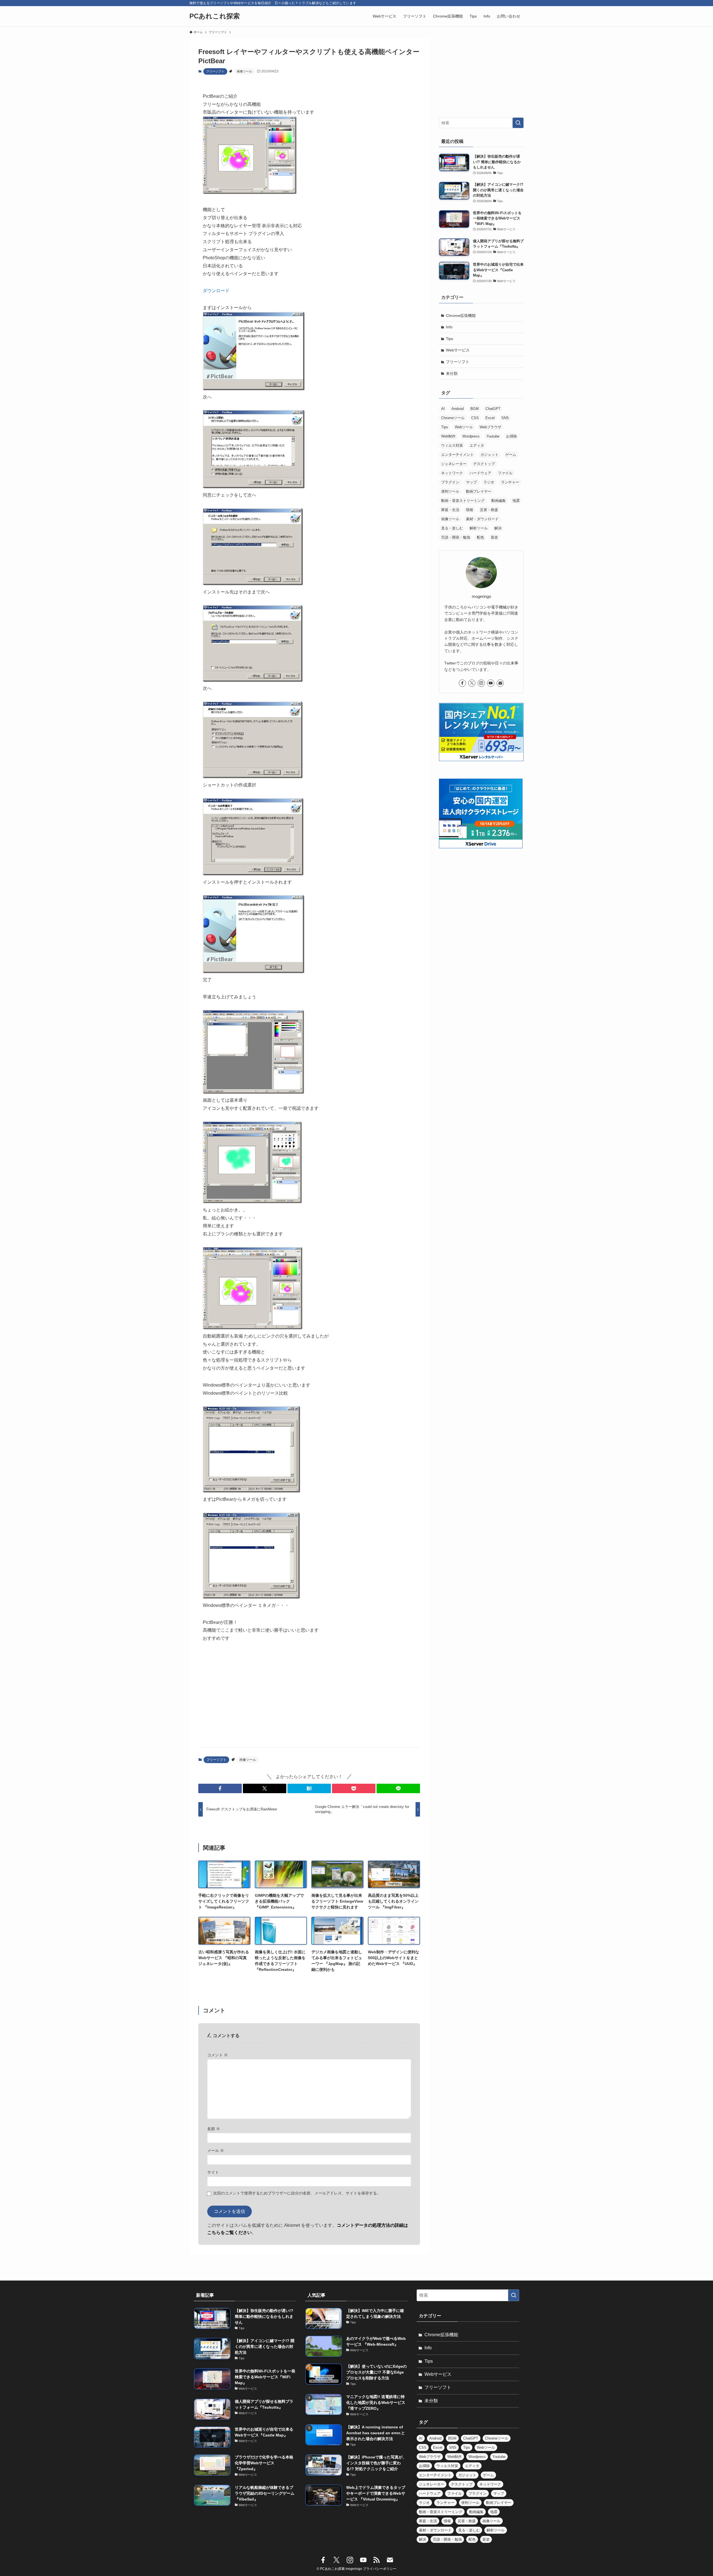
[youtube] (491, 683)
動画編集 (499, 501)
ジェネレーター (454, 464)
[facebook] (462, 683)
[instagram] (481, 683)
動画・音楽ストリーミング (463, 501)
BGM (475, 409)
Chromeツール (453, 418)
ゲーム (511, 455)
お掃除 (511, 436)
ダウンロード (216, 291)
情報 (470, 510)
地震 (516, 501)
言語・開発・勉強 (456, 537)
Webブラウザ (490, 427)
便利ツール (450, 491)
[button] (220, 1788)
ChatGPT (493, 409)
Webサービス (458, 350)
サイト (213, 2172)
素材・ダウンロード (482, 519)
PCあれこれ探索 (215, 16)
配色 (480, 537)
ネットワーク (452, 473)
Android (458, 409)
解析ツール (479, 528)
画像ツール (244, 71)
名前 (214, 2129)
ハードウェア (480, 473)
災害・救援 (489, 510)
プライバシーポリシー (380, 2569)
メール (216, 2150)
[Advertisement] (309, 1699)
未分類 (452, 373)
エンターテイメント (457, 455)
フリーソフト (215, 71)
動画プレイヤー (479, 491)
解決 (498, 528)
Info (449, 327)
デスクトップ (484, 464)
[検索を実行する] (518, 123)
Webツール (464, 427)
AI (443, 409)
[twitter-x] (472, 683)
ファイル (505, 473)
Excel (490, 418)
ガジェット (489, 455)
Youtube (493, 436)
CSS (475, 418)
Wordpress (471, 436)
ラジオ (489, 482)
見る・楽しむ (452, 528)
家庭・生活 (450, 510)
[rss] (377, 2560)
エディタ (477, 445)
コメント (218, 2055)
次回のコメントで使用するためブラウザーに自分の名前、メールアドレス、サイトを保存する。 (297, 2193)
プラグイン (450, 482)
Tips (450, 339)
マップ (471, 482)
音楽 (494, 537)
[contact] (500, 683)
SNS (505, 418)
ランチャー (510, 482)
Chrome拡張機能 (461, 316)
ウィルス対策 (452, 445)
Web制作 (448, 436)
